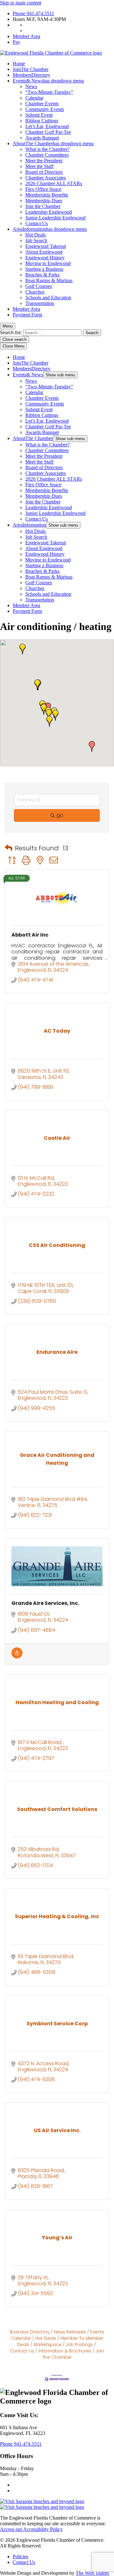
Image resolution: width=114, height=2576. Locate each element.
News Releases (70, 2332)
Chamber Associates (46, 178)
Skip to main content (21, 3)
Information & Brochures (65, 2351)
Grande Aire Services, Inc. (45, 1603)
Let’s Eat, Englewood (47, 126)
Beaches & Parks (42, 275)
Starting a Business (44, 269)
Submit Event (39, 115)
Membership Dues (44, 201)
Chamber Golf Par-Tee (48, 132)
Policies (20, 2557)
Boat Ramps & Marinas (49, 280)
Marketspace (47, 2345)
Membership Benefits (47, 195)
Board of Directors (44, 172)
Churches (35, 292)
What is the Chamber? (47, 149)
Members (32, 75)
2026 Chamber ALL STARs (54, 183)
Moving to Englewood (48, 263)
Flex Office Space (43, 189)
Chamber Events (42, 104)
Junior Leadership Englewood (55, 218)
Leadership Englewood (49, 212)
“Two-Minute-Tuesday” (49, 92)
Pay (16, 42)
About (53, 143)
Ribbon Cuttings (42, 121)
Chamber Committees (47, 155)
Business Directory (30, 2332)
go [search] (60, 815)
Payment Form (27, 315)
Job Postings (79, 2345)
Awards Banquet (42, 138)
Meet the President (44, 161)
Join (31, 69)
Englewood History (45, 258)
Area (50, 229)
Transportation (40, 303)
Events (48, 81)
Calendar (34, 98)
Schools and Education (48, 298)
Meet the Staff (39, 166)
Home (19, 64)
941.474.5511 (33, 13)
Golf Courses (39, 286)
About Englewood (44, 252)
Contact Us (37, 223)
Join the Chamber (43, 206)
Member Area (26, 36)
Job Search (36, 240)
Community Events (45, 109)
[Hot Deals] (17, 1657)
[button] (37, 685)
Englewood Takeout (46, 246)
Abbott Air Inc (30, 935)
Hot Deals (35, 235)
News (31, 86)
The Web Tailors (92, 2573)
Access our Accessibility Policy (31, 2529)
